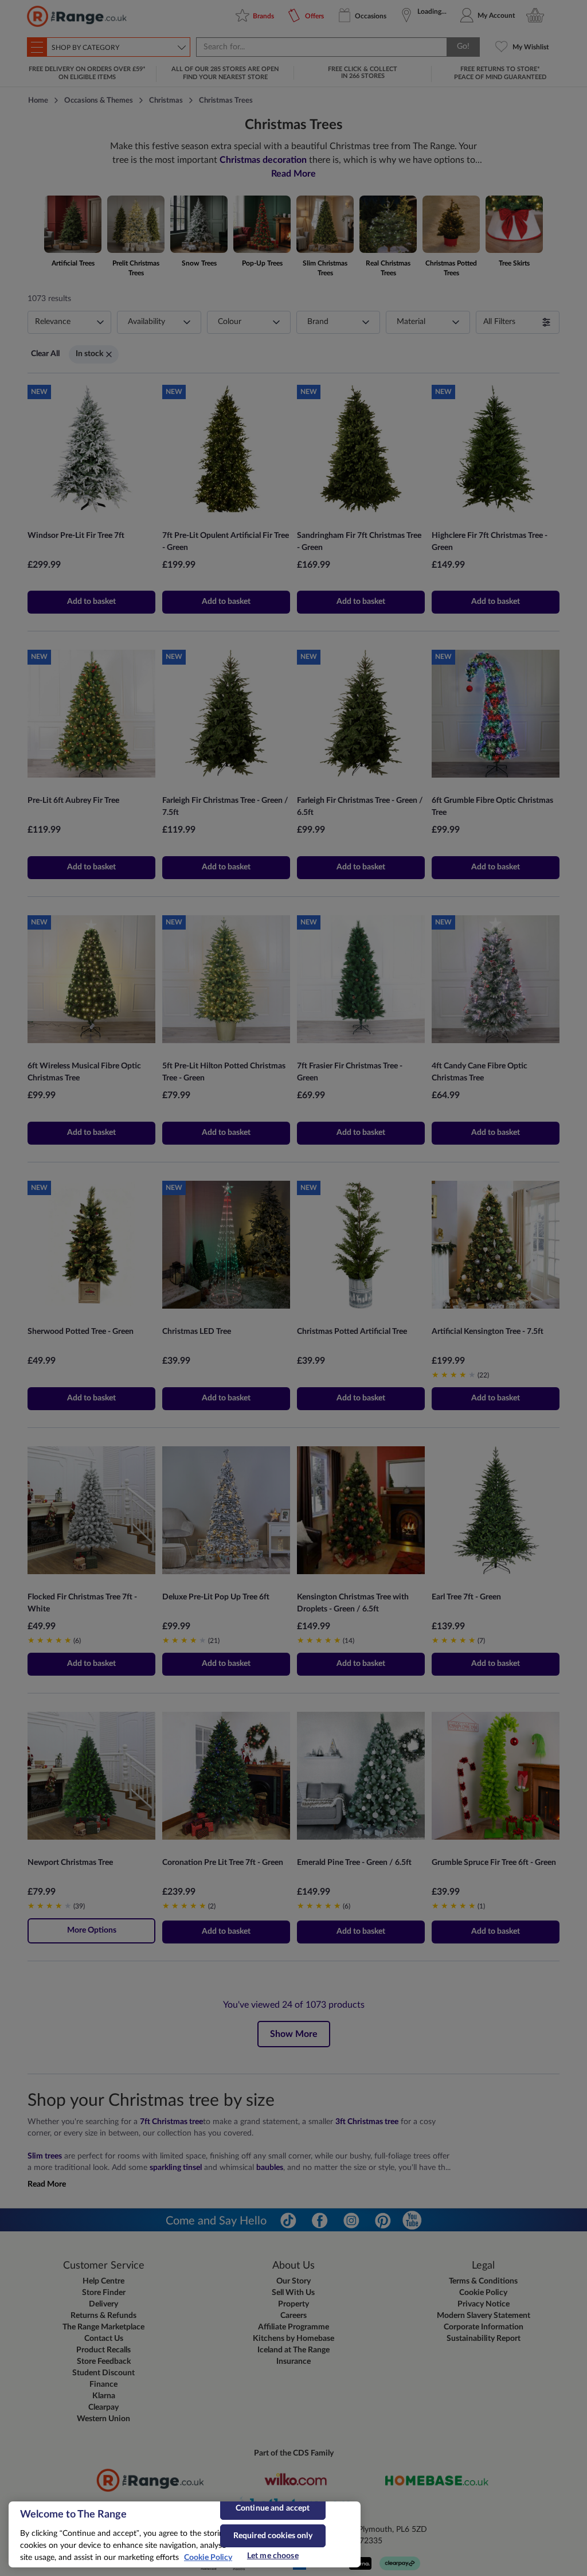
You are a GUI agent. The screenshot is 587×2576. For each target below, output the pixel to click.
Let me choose (273, 2556)
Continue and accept (273, 2508)
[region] (185, 2534)
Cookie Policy (208, 2558)
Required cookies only (273, 2536)
